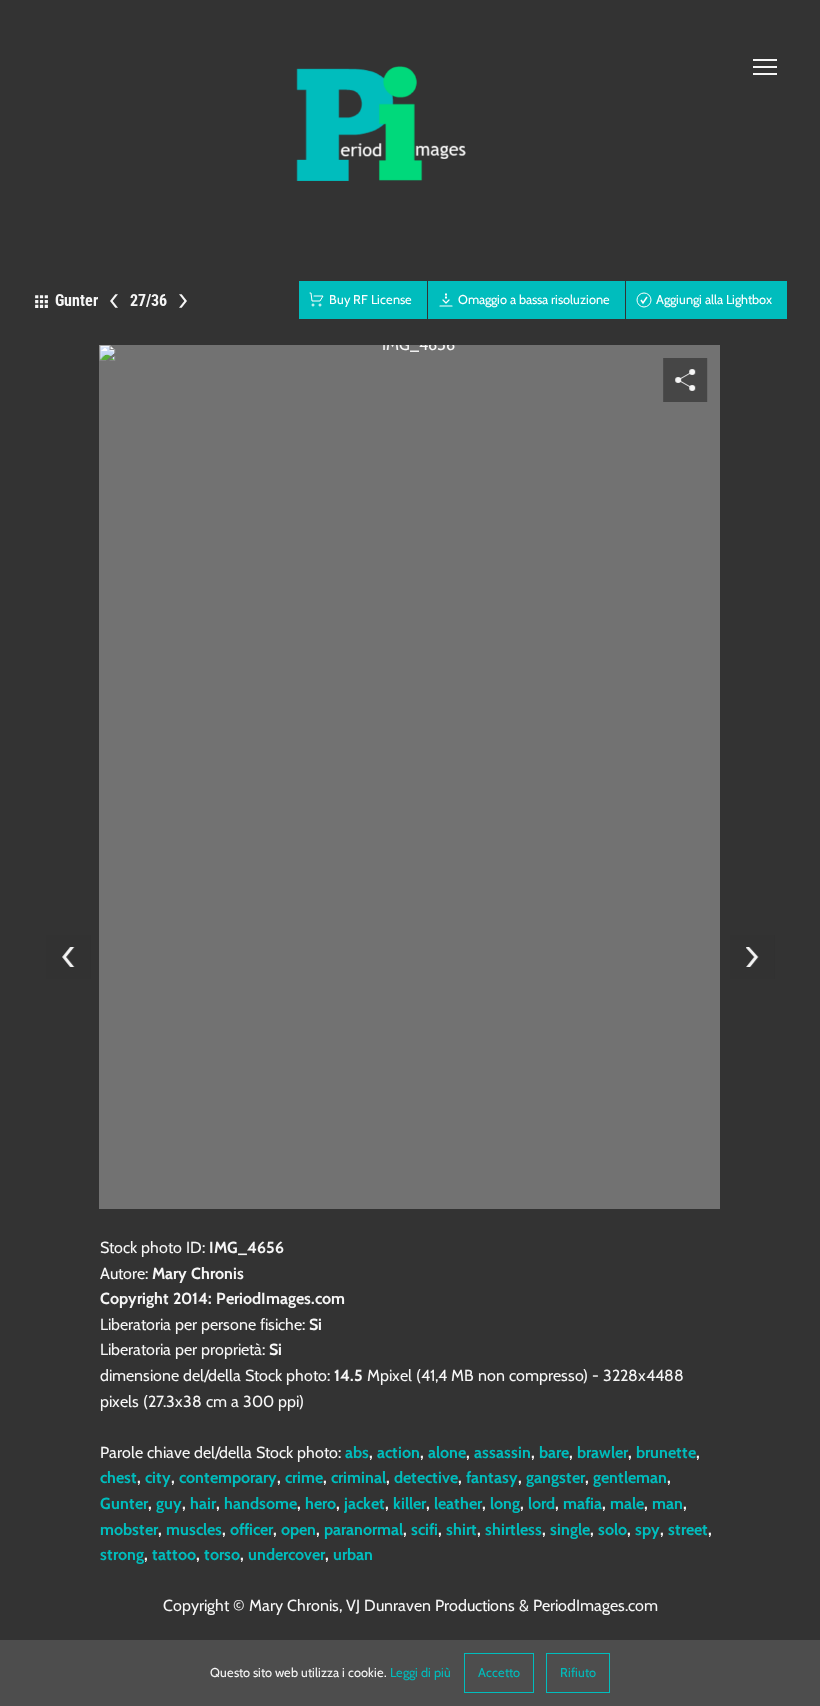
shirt (461, 1529)
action (398, 1452)
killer (409, 1503)
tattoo (174, 1554)
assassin (502, 1452)
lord (541, 1503)
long (505, 1503)
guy (169, 1503)
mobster (129, 1529)
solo (612, 1529)
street (688, 1529)
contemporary (228, 1477)
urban (353, 1554)
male (627, 1503)
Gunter (124, 1503)
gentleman (630, 1477)
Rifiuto (578, 1672)
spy (647, 1529)
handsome (260, 1503)
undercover (286, 1554)
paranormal (363, 1529)
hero (320, 1503)
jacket (364, 1503)
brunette (666, 1452)
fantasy (492, 1477)
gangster (555, 1477)
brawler (602, 1452)
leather (458, 1503)
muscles (194, 1529)
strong (122, 1554)
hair (203, 1503)
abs (357, 1452)
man (667, 1503)
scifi (424, 1529)
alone (447, 1452)
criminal (358, 1477)
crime (304, 1477)
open (298, 1529)
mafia (582, 1503)
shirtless (513, 1529)
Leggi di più (420, 1672)
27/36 (148, 300)
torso (222, 1554)
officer (251, 1529)
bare (554, 1452)
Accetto (499, 1672)
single (570, 1529)
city (158, 1477)
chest (118, 1477)
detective (426, 1477)
